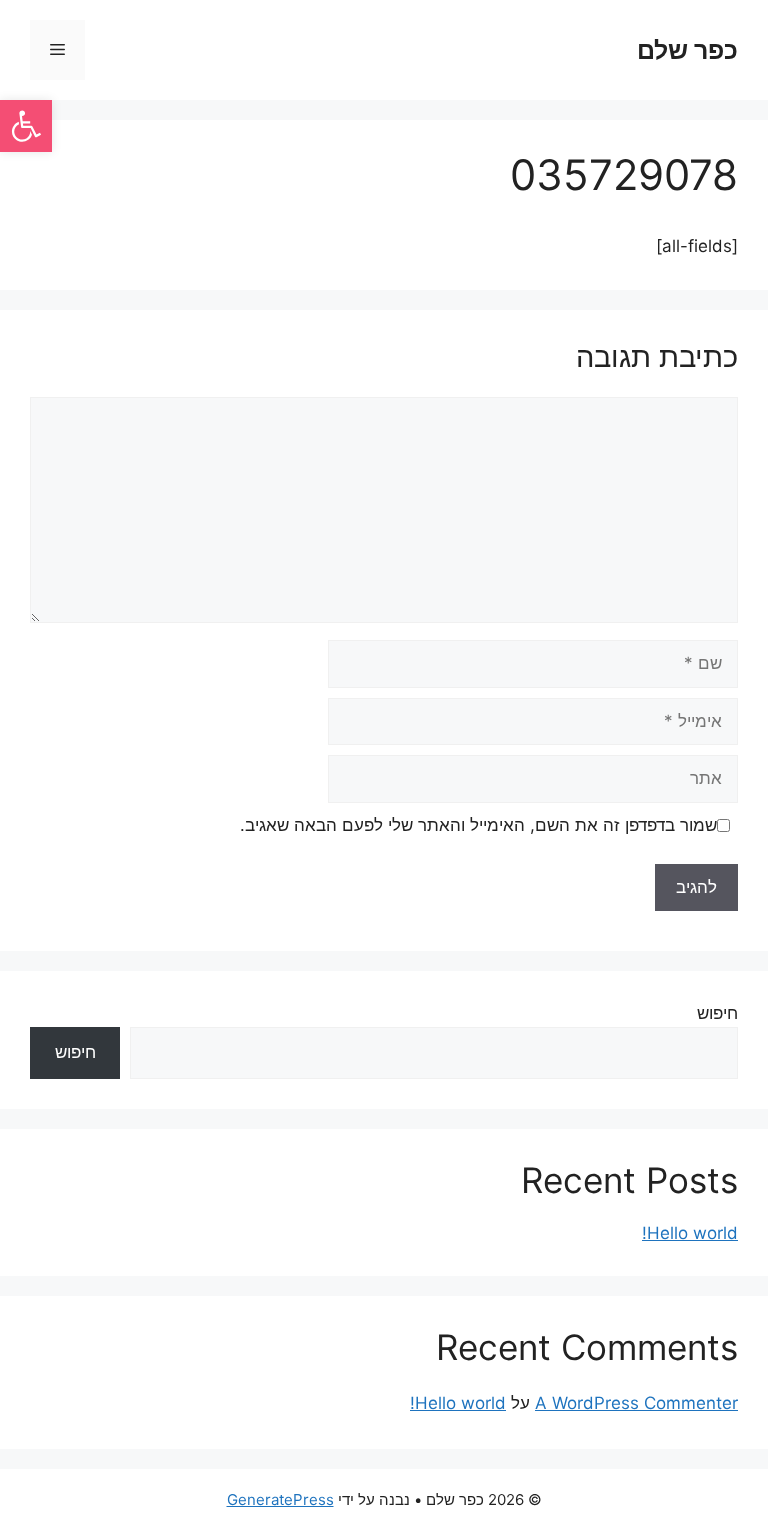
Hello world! (690, 1233)
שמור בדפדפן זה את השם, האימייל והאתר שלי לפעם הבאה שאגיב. (478, 825)
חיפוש (717, 1013)
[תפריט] (57, 50)
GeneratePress (280, 1499)
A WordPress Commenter (636, 1403)
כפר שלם (687, 50)
